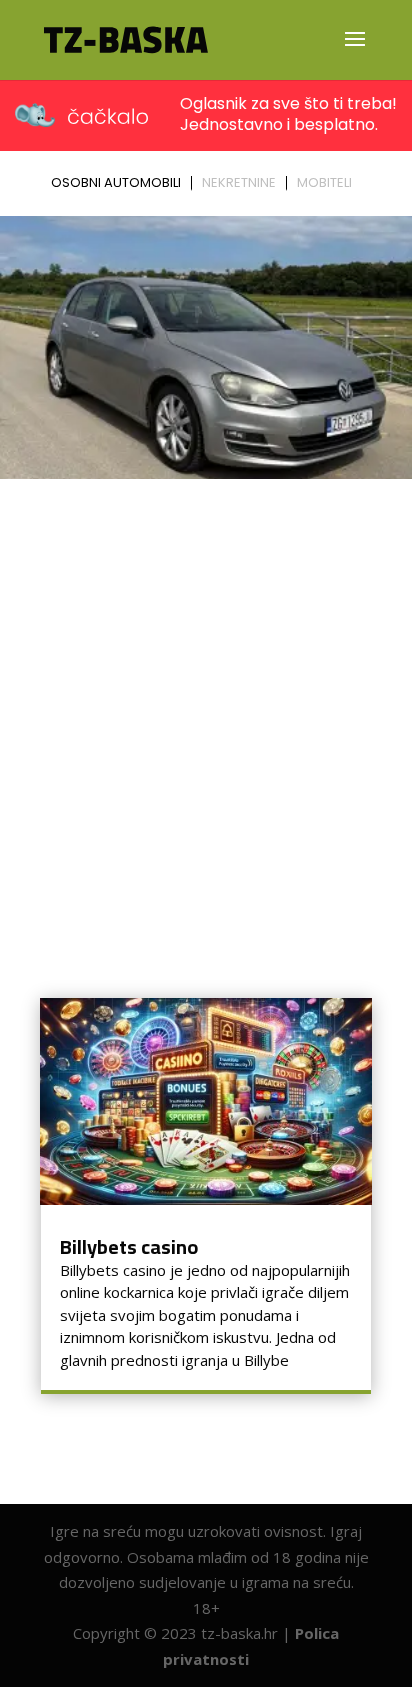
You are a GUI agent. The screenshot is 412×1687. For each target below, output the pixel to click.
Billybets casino (129, 1246)
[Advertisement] (206, 703)
